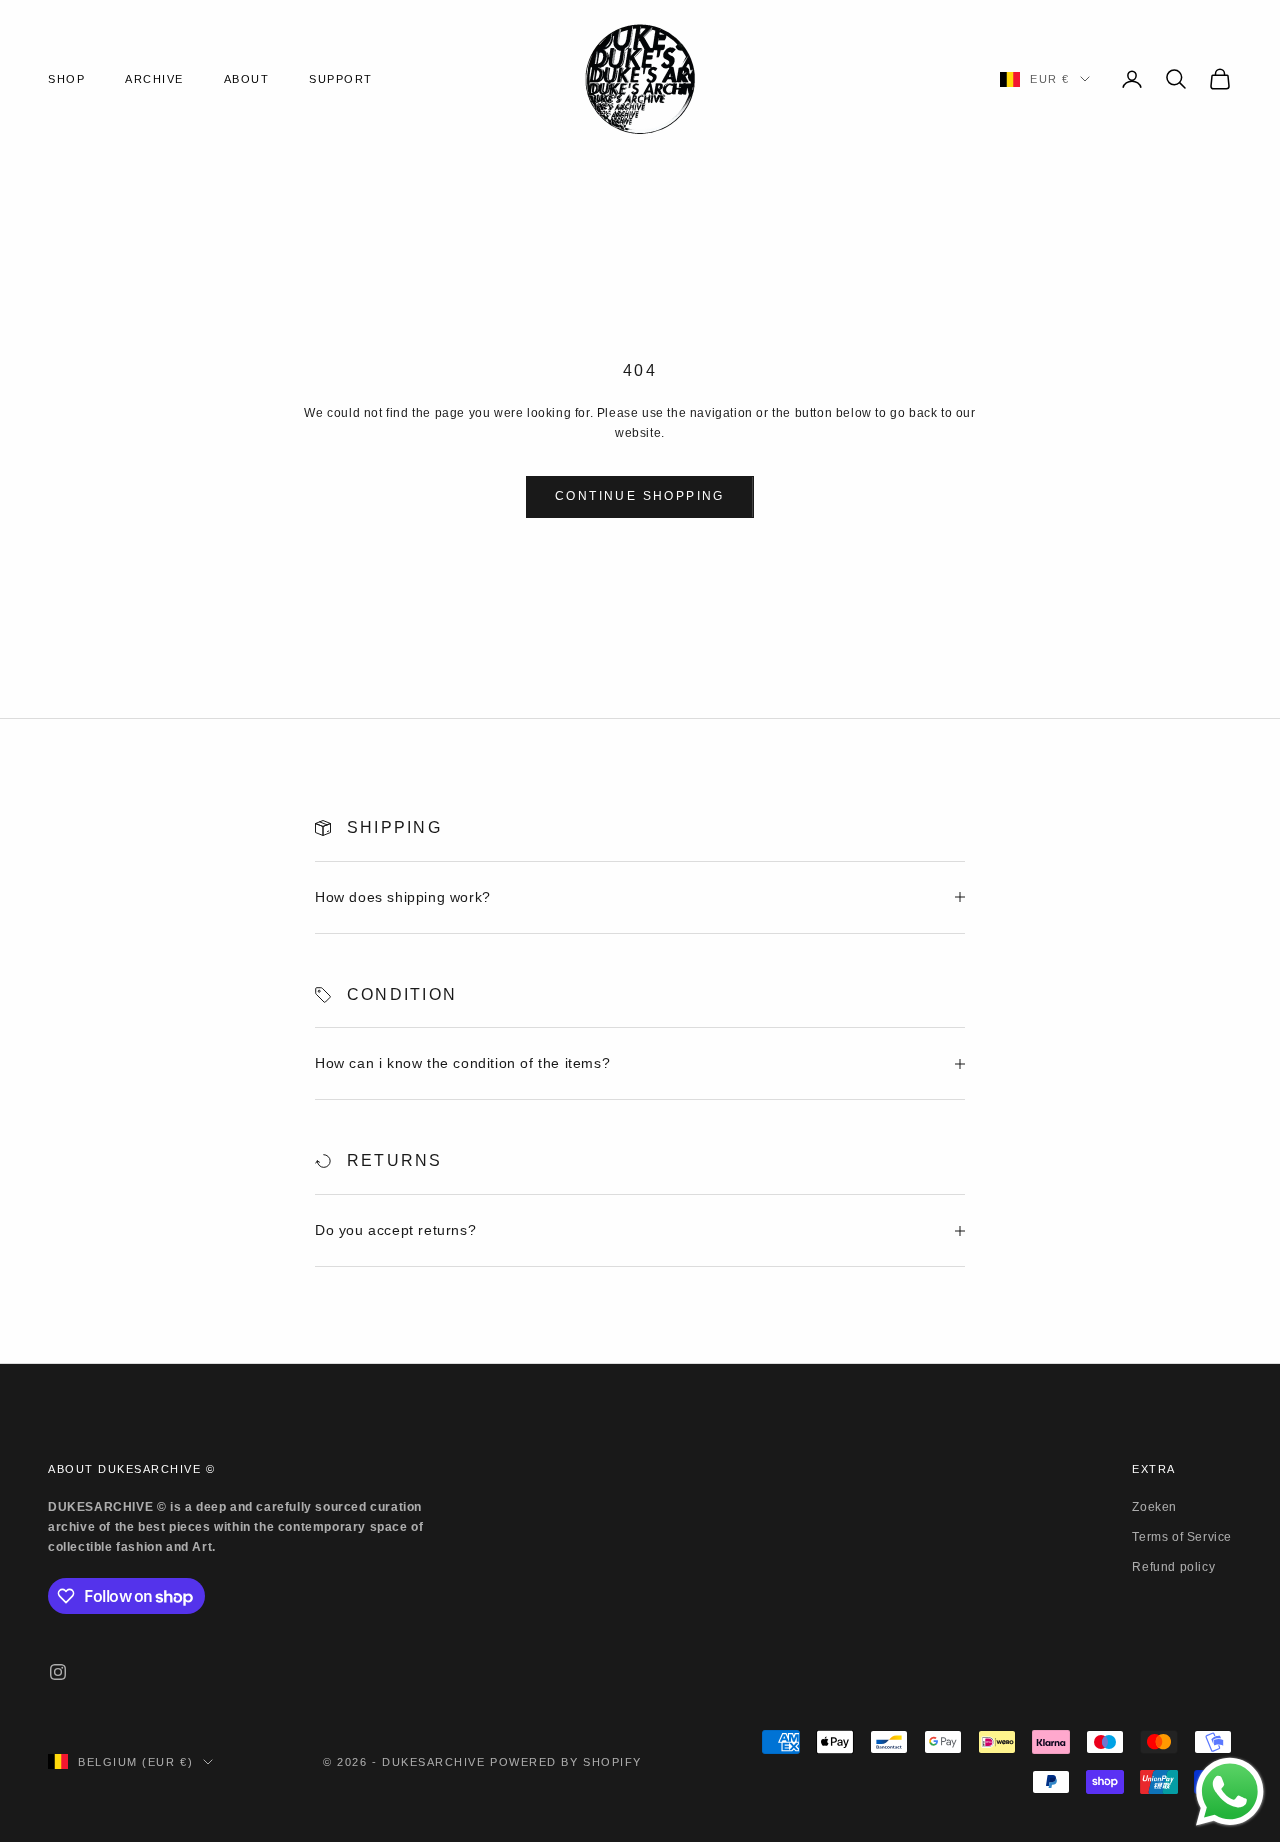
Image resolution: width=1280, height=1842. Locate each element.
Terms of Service (1182, 1537)
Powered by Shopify (566, 1762)
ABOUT (247, 79)
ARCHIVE (154, 79)
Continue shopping (640, 496)
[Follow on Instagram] (58, 1672)
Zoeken (1154, 1507)
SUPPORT (341, 79)
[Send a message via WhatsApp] (1230, 1792)
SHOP (66, 79)
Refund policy (1173, 1567)
